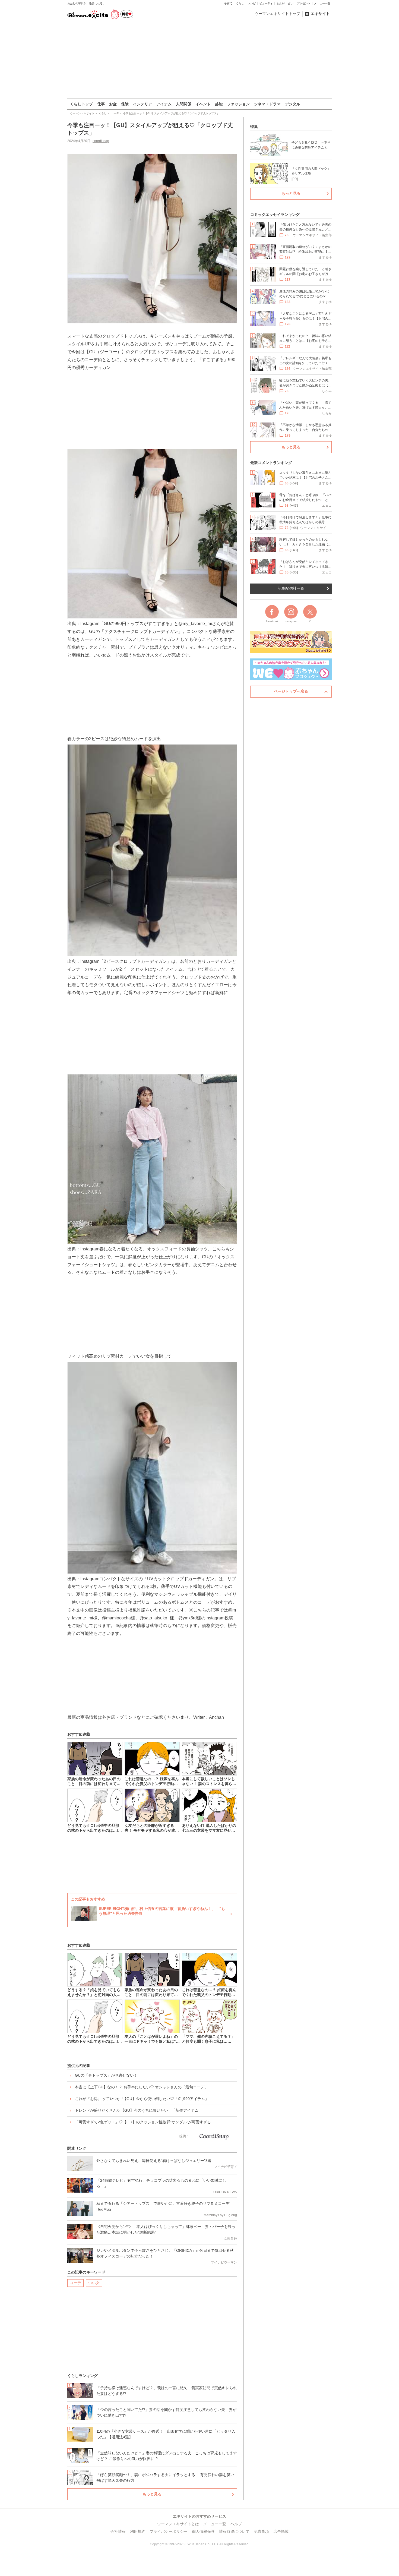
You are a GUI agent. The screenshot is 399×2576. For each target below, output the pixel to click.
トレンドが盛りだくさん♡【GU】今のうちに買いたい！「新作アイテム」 (139, 2110)
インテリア (142, 104)
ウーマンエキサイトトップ (277, 14)
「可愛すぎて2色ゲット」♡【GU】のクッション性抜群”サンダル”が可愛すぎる (143, 2122)
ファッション (238, 104)
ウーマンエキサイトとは (178, 2524)
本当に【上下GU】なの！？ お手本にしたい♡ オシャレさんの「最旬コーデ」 (142, 2087)
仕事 (101, 104)
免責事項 (261, 2531)
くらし (240, 3)
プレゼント (304, 3)
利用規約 (138, 2531)
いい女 (94, 2283)
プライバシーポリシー (169, 2531)
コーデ (75, 2283)
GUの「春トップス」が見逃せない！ (106, 2075)
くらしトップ (81, 104)
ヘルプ (236, 2524)
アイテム (164, 104)
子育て (228, 3)
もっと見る (152, 2494)
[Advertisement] (199, 59)
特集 (254, 127)
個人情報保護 (203, 2531)
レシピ (252, 3)
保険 (125, 104)
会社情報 (118, 2531)
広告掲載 (281, 2531)
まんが (280, 3)
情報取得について (234, 2531)
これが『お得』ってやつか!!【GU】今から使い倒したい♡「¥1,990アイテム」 (142, 2099)
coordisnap (101, 141)
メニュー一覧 (322, 3)
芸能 (219, 104)
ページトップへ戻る (291, 691)
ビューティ (266, 3)
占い (291, 3)
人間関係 (183, 104)
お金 (113, 104)
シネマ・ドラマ (267, 104)
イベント (203, 104)
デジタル (293, 104)
